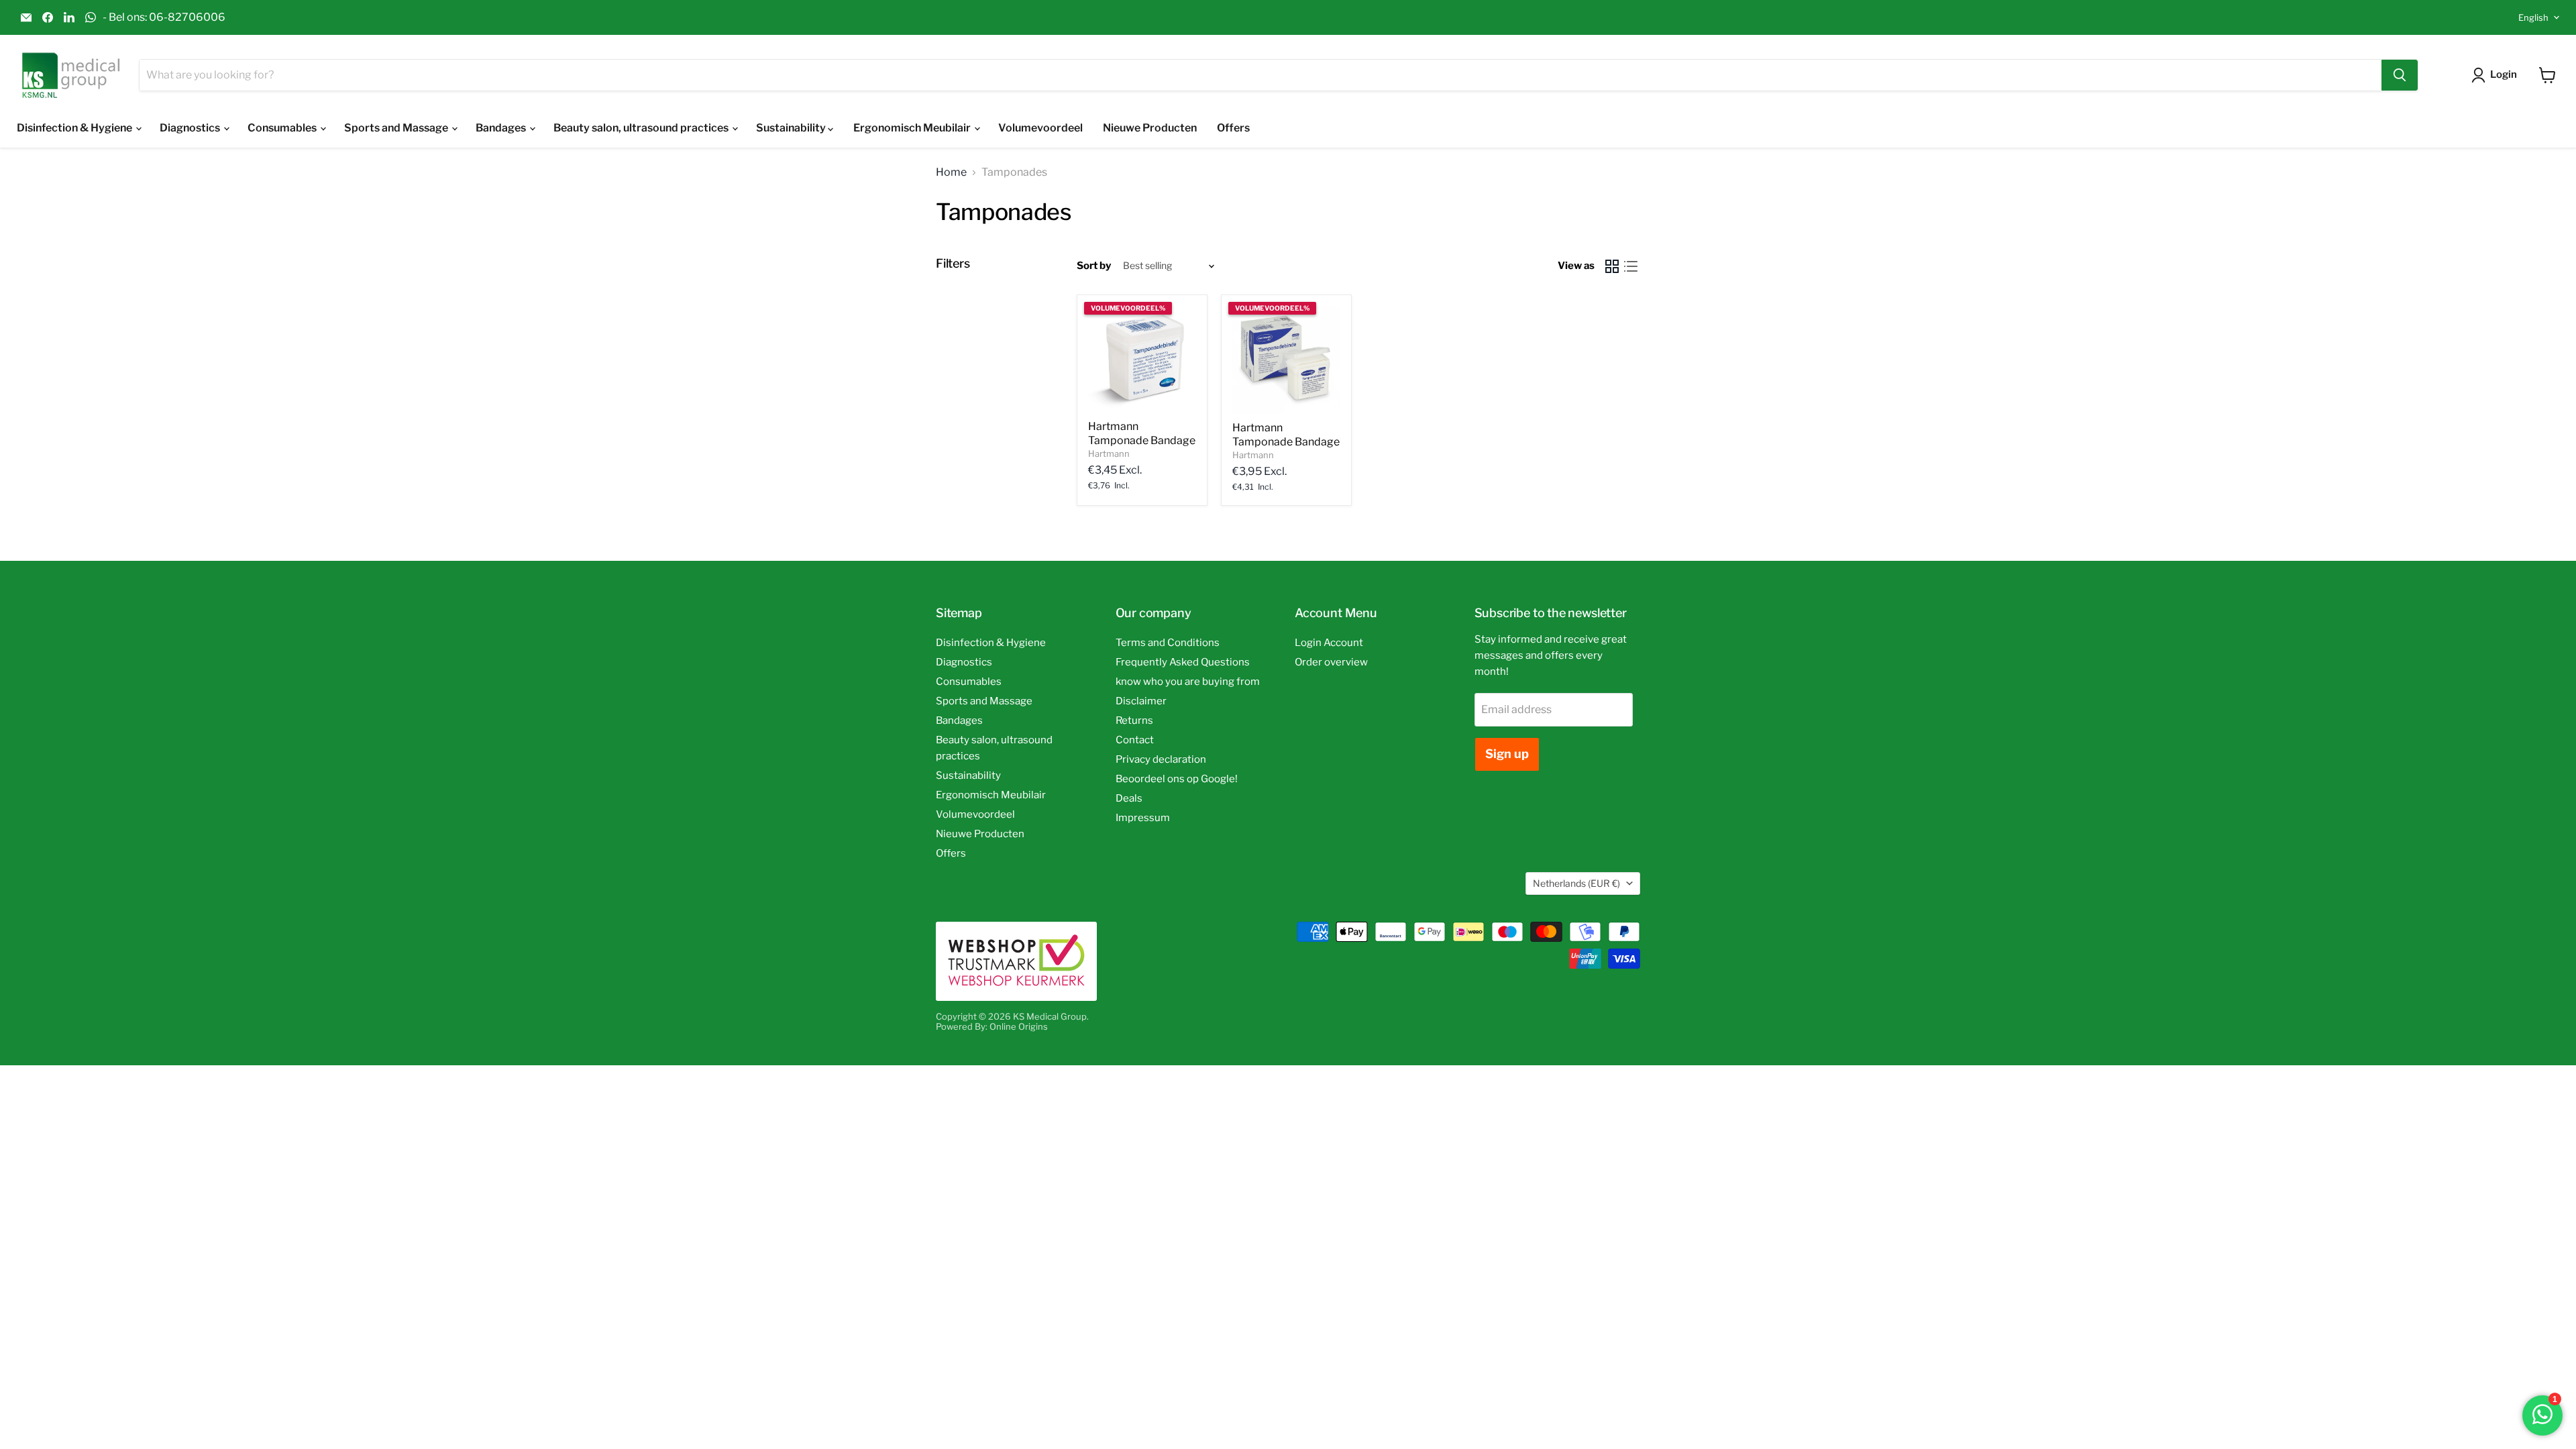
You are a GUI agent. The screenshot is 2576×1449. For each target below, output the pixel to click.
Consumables (283, 128)
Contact (1135, 740)
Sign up (1507, 754)
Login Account (1329, 643)
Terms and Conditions (1168, 643)
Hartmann (1109, 453)
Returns (1134, 720)
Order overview (1331, 662)
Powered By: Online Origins (992, 1026)
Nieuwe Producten (1150, 128)
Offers (1233, 128)
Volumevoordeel (1040, 128)
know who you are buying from (1188, 682)
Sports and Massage (397, 128)
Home (951, 172)
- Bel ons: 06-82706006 (164, 17)
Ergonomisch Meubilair (913, 128)
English (2533, 17)
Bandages (502, 128)
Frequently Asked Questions (1183, 662)
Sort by (1094, 266)
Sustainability (792, 128)
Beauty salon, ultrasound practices (642, 128)
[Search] (2400, 75)
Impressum (1143, 818)
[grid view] (1612, 266)
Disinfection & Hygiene (75, 128)
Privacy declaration (1161, 759)
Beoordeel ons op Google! (1177, 779)
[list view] (1631, 266)
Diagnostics (191, 128)
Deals (1129, 798)
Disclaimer (1141, 701)
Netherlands (1576, 883)
